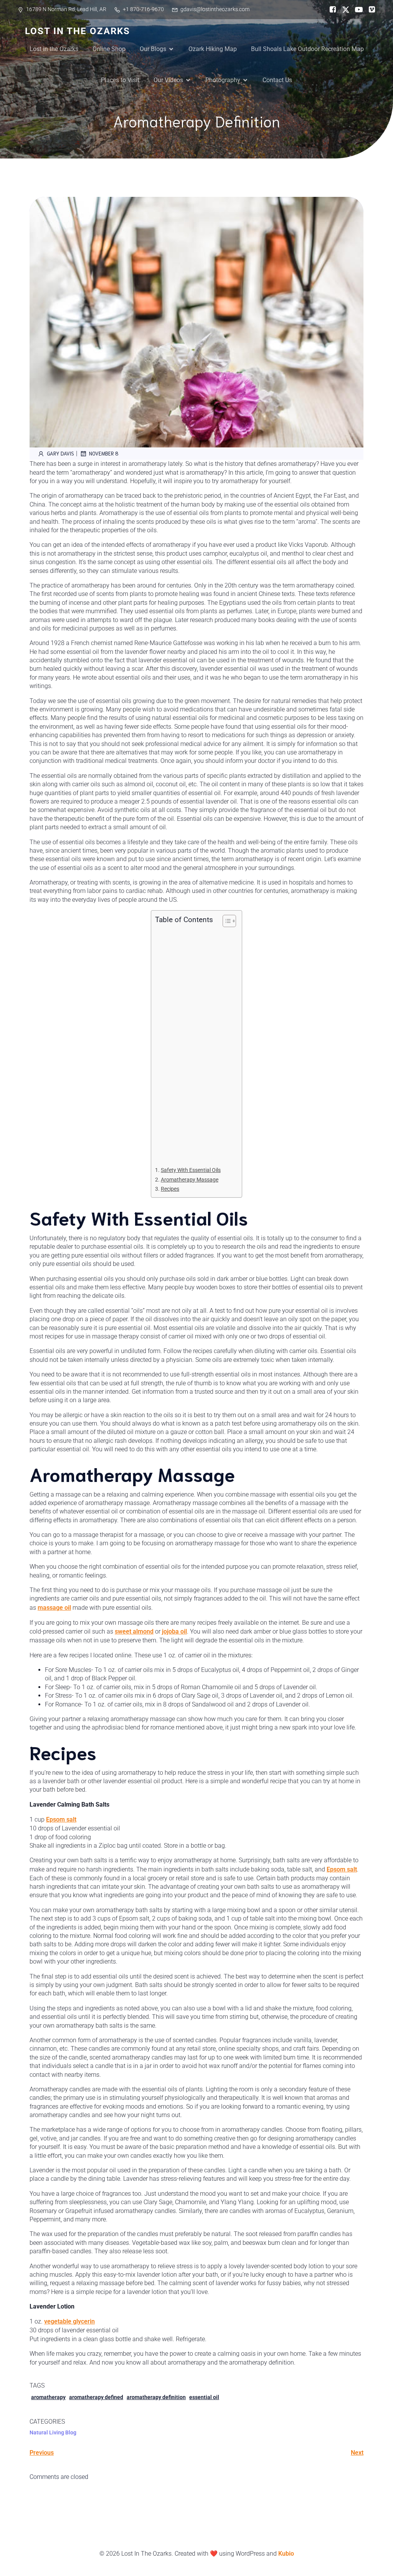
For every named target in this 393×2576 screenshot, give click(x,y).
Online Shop (109, 49)
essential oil (204, 2397)
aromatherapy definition (156, 2397)
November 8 (104, 453)
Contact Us (277, 80)
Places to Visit (120, 80)
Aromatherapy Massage (190, 1180)
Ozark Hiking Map (213, 49)
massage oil (54, 1608)
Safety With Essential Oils (191, 1170)
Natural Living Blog (53, 2432)
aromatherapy (48, 2397)
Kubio (286, 2554)
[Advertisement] (195, 1046)
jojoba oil (174, 1631)
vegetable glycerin (69, 2321)
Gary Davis (60, 453)
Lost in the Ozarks (54, 49)
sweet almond (134, 1631)
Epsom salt (61, 1819)
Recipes (170, 1189)
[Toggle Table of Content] (225, 921)
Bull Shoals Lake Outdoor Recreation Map (307, 49)
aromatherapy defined (96, 2397)
